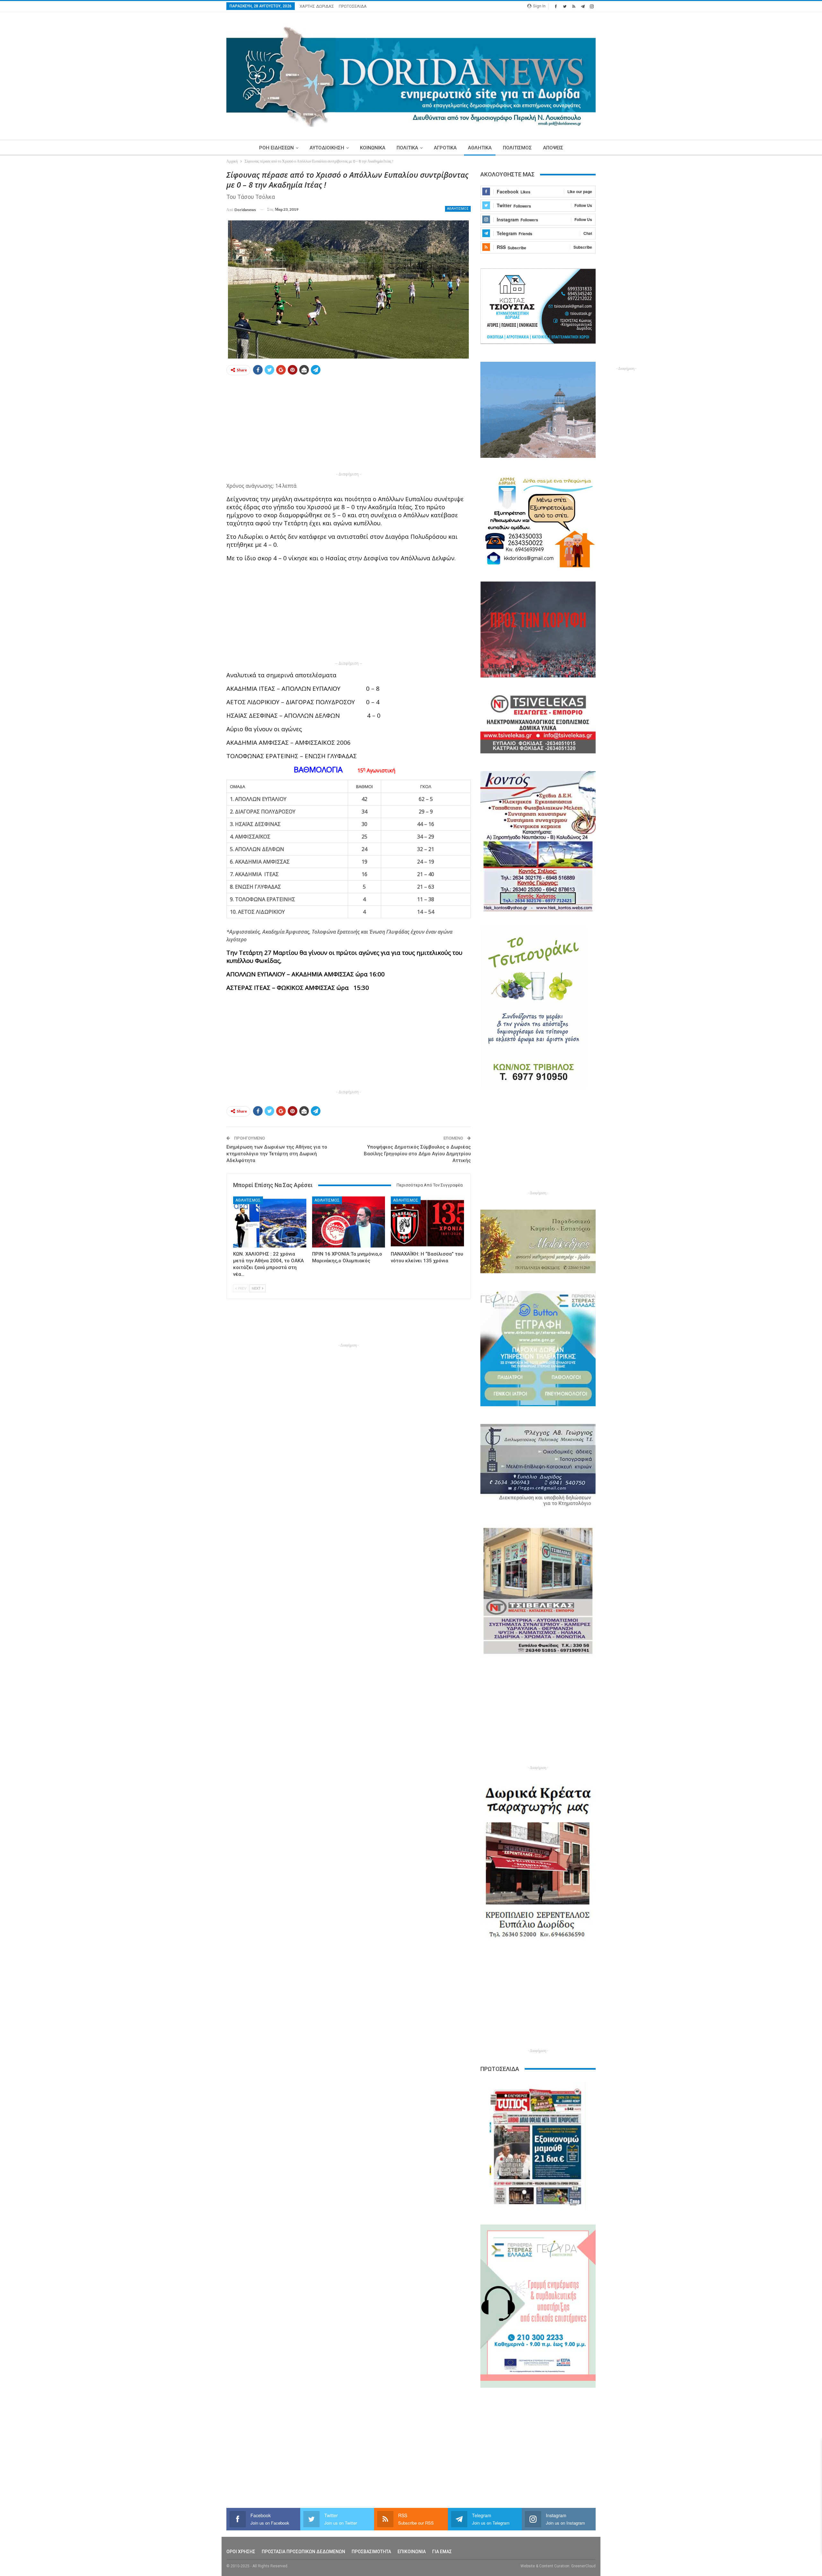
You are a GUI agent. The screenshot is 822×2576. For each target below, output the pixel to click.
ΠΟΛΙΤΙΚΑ (407, 148)
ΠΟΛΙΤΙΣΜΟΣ (517, 148)
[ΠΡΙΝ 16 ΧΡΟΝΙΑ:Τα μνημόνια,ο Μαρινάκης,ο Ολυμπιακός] (349, 1222)
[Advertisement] (196, 266)
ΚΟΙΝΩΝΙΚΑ (373, 148)
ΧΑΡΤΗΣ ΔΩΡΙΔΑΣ (317, 6)
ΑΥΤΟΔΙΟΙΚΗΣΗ (327, 148)
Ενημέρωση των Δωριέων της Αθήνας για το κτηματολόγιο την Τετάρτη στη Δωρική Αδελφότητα (277, 1154)
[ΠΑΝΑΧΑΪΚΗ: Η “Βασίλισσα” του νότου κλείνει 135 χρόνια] (427, 1222)
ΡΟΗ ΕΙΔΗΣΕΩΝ (276, 148)
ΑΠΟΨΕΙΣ (553, 148)
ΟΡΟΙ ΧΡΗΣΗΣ (241, 2552)
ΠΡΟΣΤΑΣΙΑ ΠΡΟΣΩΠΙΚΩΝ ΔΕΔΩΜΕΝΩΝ (303, 2552)
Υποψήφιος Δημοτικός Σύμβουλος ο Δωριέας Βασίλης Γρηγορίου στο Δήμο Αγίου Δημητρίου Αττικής (417, 1154)
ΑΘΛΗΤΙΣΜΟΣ (458, 209)
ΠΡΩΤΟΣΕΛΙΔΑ (353, 6)
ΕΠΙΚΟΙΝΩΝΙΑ (412, 2552)
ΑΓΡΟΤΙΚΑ (445, 148)
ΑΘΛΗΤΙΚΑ (480, 148)
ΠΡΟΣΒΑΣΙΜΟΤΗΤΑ (371, 2552)
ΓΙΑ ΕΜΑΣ (442, 2552)
